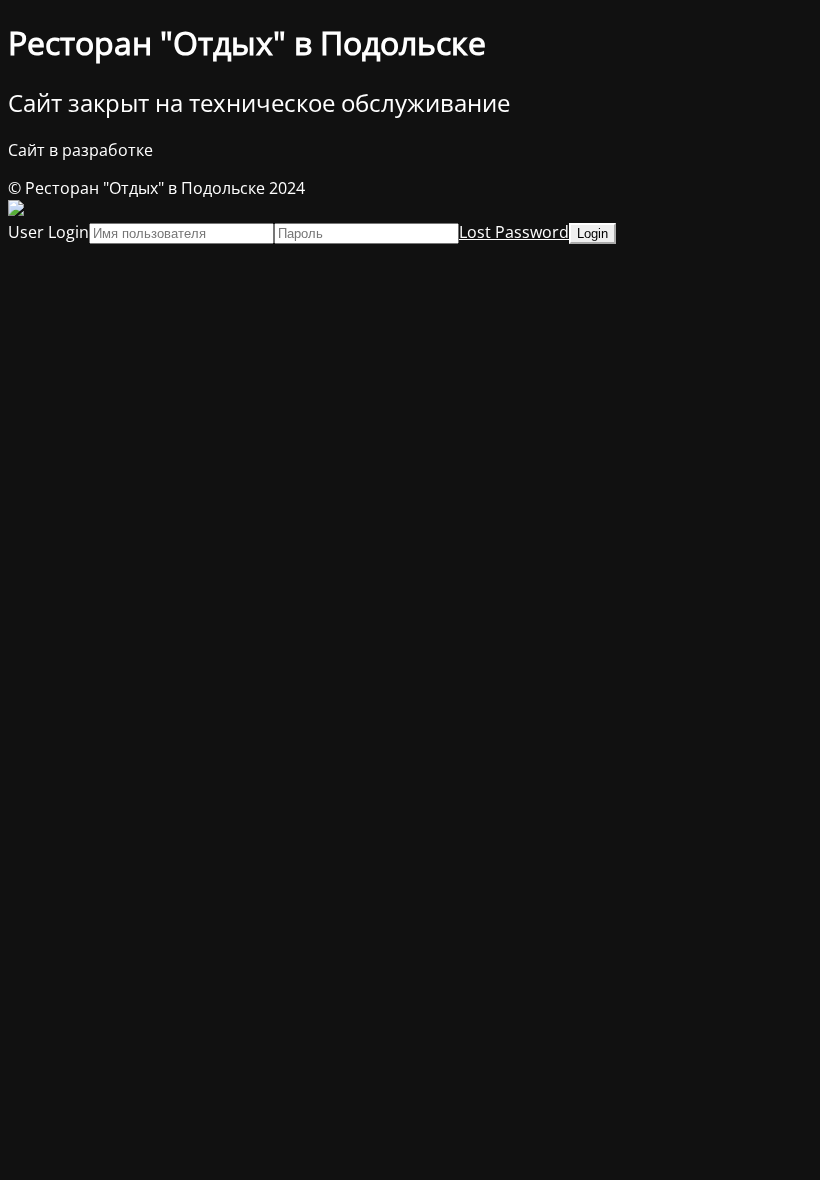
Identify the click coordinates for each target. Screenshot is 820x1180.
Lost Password (514, 232)
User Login (48, 232)
